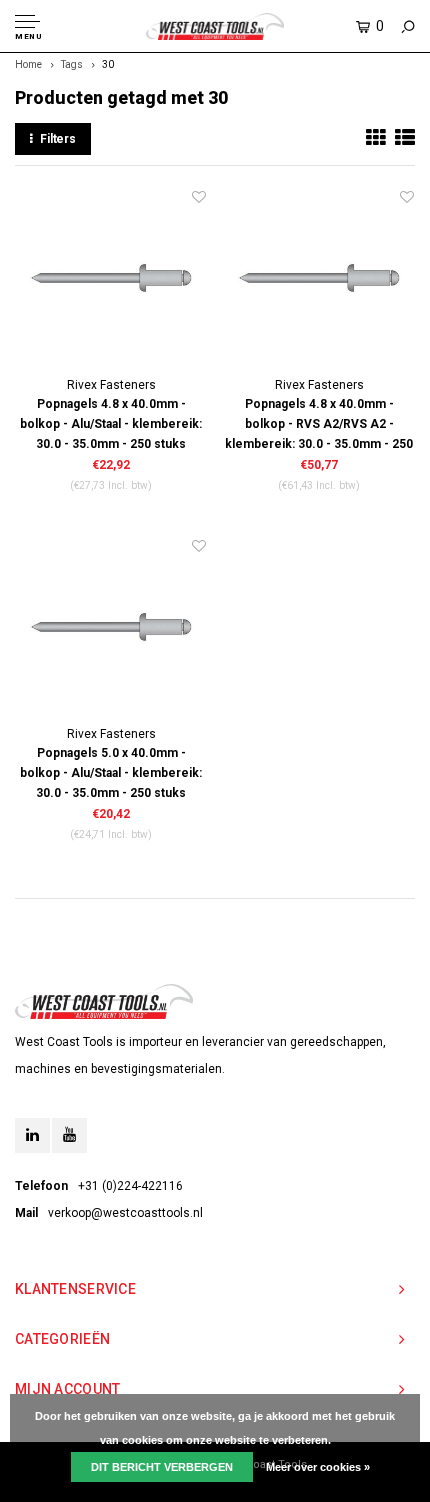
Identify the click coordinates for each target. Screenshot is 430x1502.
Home (28, 64)
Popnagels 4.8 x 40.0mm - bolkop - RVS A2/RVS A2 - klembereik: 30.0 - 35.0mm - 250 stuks (319, 425)
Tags (72, 64)
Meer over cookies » (318, 1467)
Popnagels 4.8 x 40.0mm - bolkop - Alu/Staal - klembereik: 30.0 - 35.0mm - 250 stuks (111, 424)
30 (108, 64)
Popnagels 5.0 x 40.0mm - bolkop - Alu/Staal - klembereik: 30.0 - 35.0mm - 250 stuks (111, 773)
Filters (58, 139)
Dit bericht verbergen (162, 1467)
